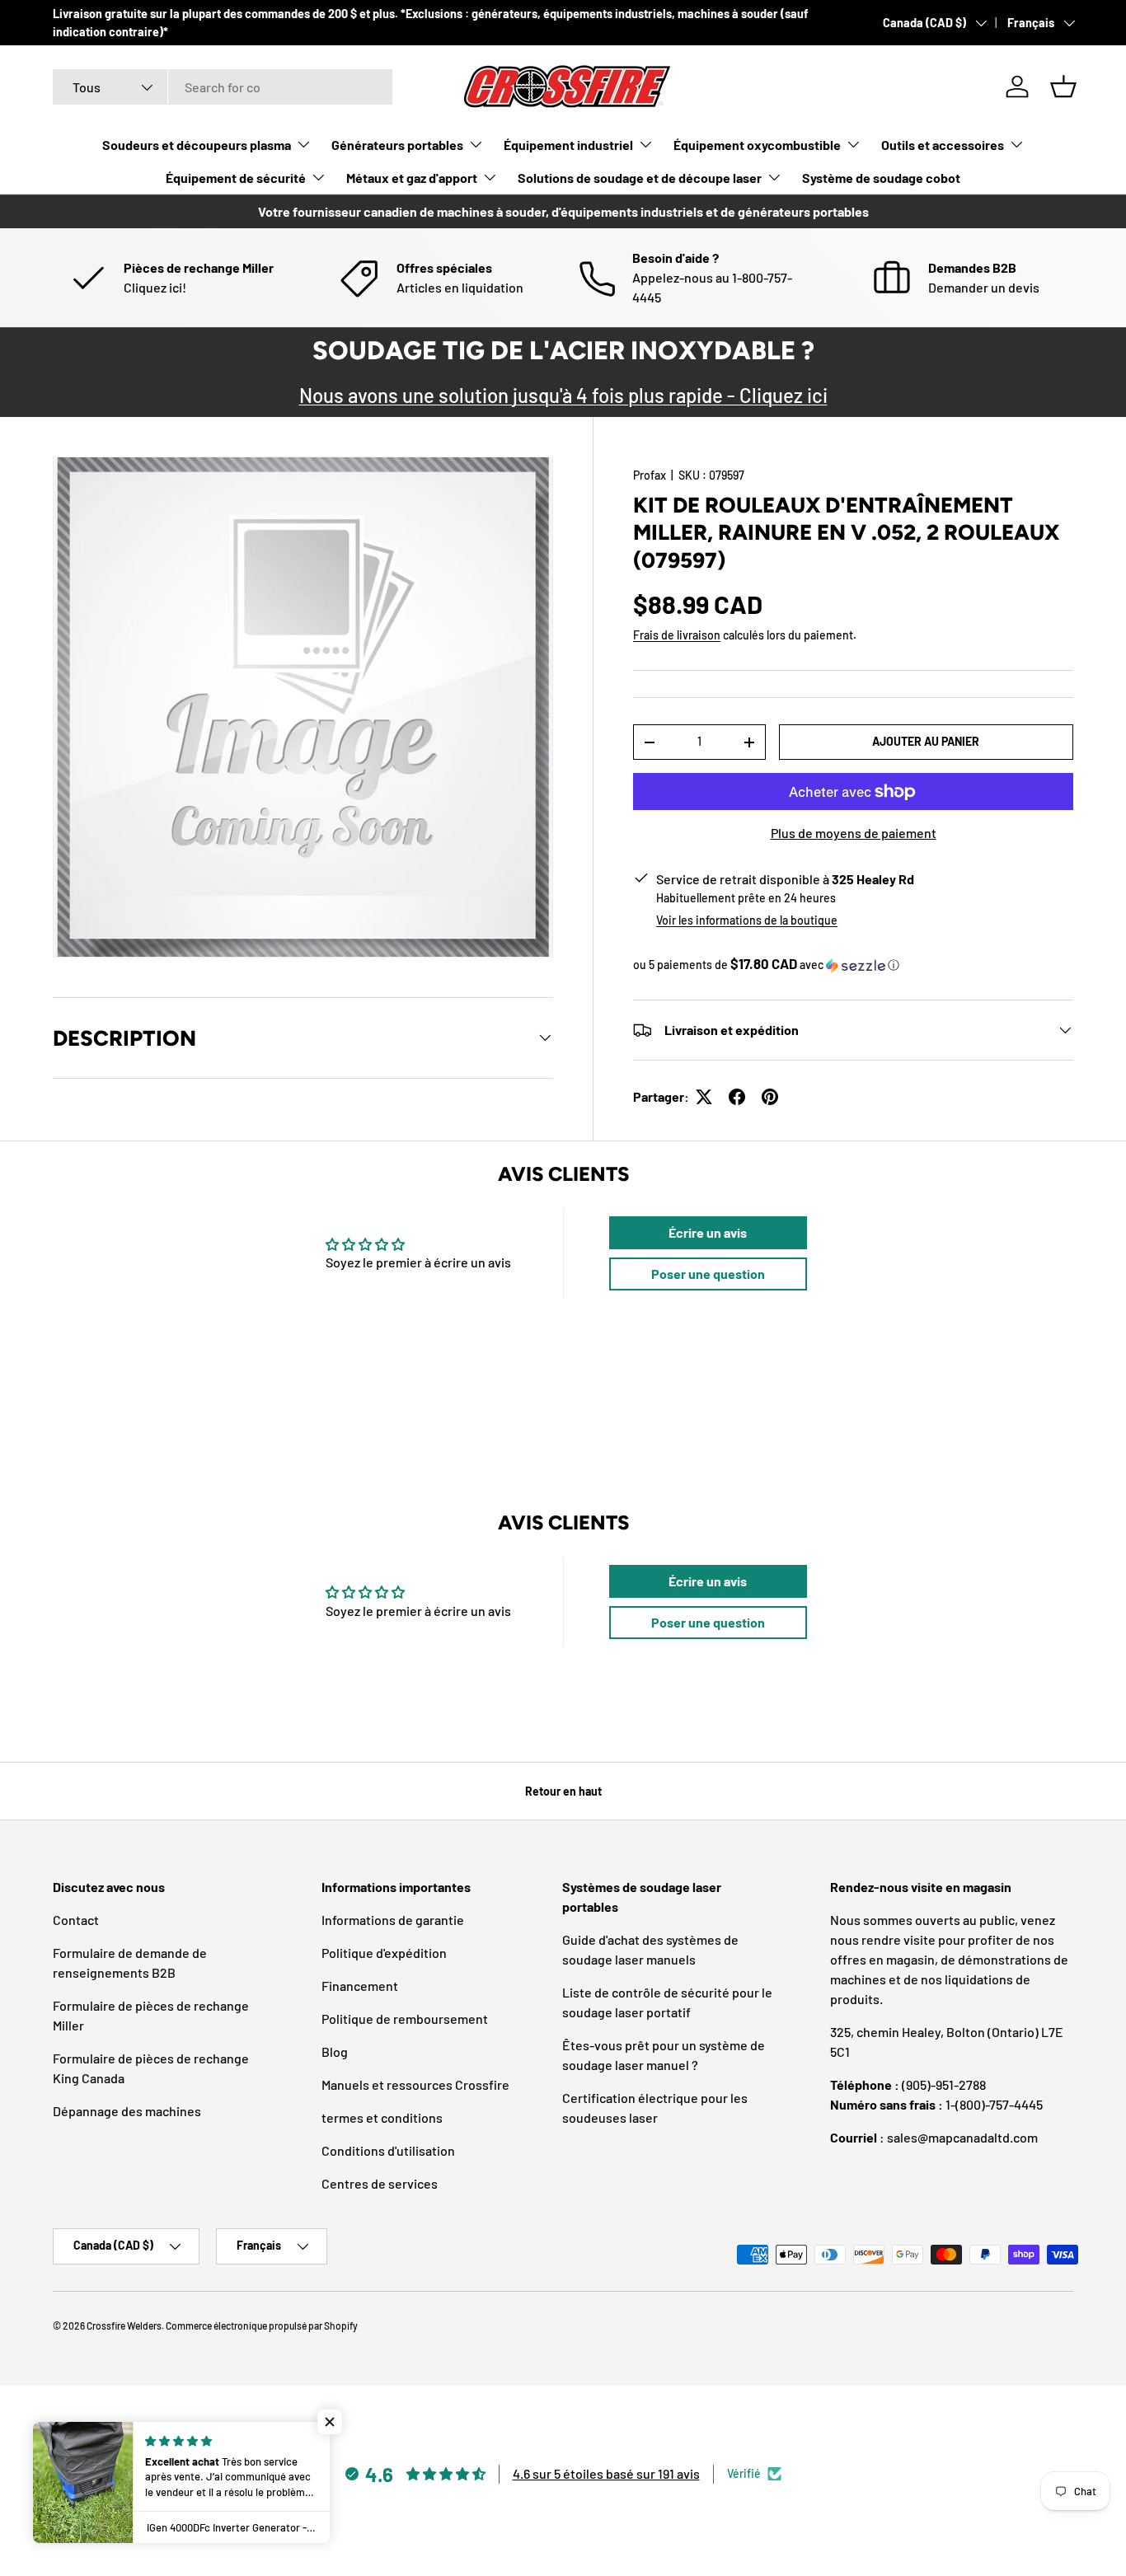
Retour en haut (563, 1791)
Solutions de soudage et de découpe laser (640, 178)
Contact (76, 1920)
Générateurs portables (397, 145)
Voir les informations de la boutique (747, 920)
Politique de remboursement (405, 2019)
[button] (1063, 87)
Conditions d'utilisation (388, 2150)
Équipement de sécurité (236, 178)
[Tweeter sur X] (704, 1097)
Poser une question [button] (708, 1274)
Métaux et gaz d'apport (412, 178)
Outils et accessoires (943, 145)
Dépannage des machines (127, 2111)
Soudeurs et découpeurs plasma (197, 145)
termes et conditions (382, 2117)
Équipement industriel (568, 145)
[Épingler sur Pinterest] (770, 1097)
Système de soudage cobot (881, 178)
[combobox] (223, 87)
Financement (360, 1986)
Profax (650, 475)
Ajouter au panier (926, 741)
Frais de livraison (677, 635)
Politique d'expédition (384, 1953)
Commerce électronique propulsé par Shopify (262, 2325)
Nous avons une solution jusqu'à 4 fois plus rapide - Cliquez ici (563, 395)
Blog (335, 2051)
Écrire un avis (708, 1232)
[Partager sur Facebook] (737, 1097)
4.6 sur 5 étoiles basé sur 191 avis (606, 2473)
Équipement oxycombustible (757, 145)
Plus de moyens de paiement (854, 833)
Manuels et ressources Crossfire (415, 2084)
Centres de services (380, 2183)
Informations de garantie (393, 1920)
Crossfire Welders (124, 2325)
